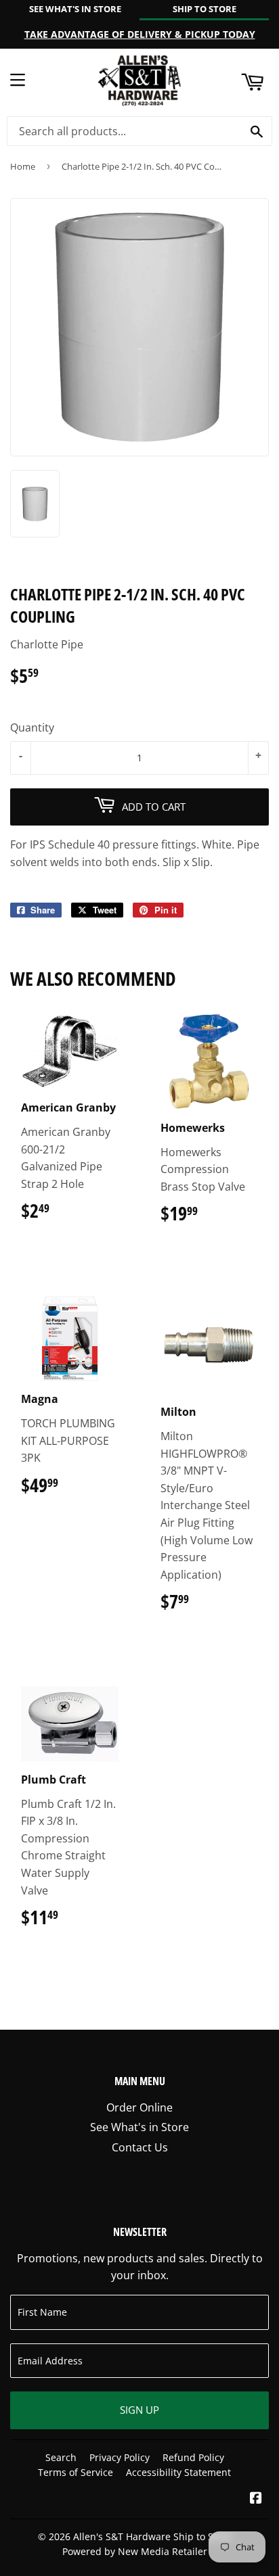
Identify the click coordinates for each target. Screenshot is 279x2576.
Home (23, 166)
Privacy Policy (120, 2457)
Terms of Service (76, 2472)
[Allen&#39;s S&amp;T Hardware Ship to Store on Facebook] (256, 2499)
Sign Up (139, 2410)
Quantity (32, 728)
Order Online (139, 2107)
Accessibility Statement (178, 2472)
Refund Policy (193, 2457)
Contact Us (140, 2147)
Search (61, 2457)
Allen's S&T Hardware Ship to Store (152, 2536)
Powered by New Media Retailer (135, 2551)
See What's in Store (139, 2127)
